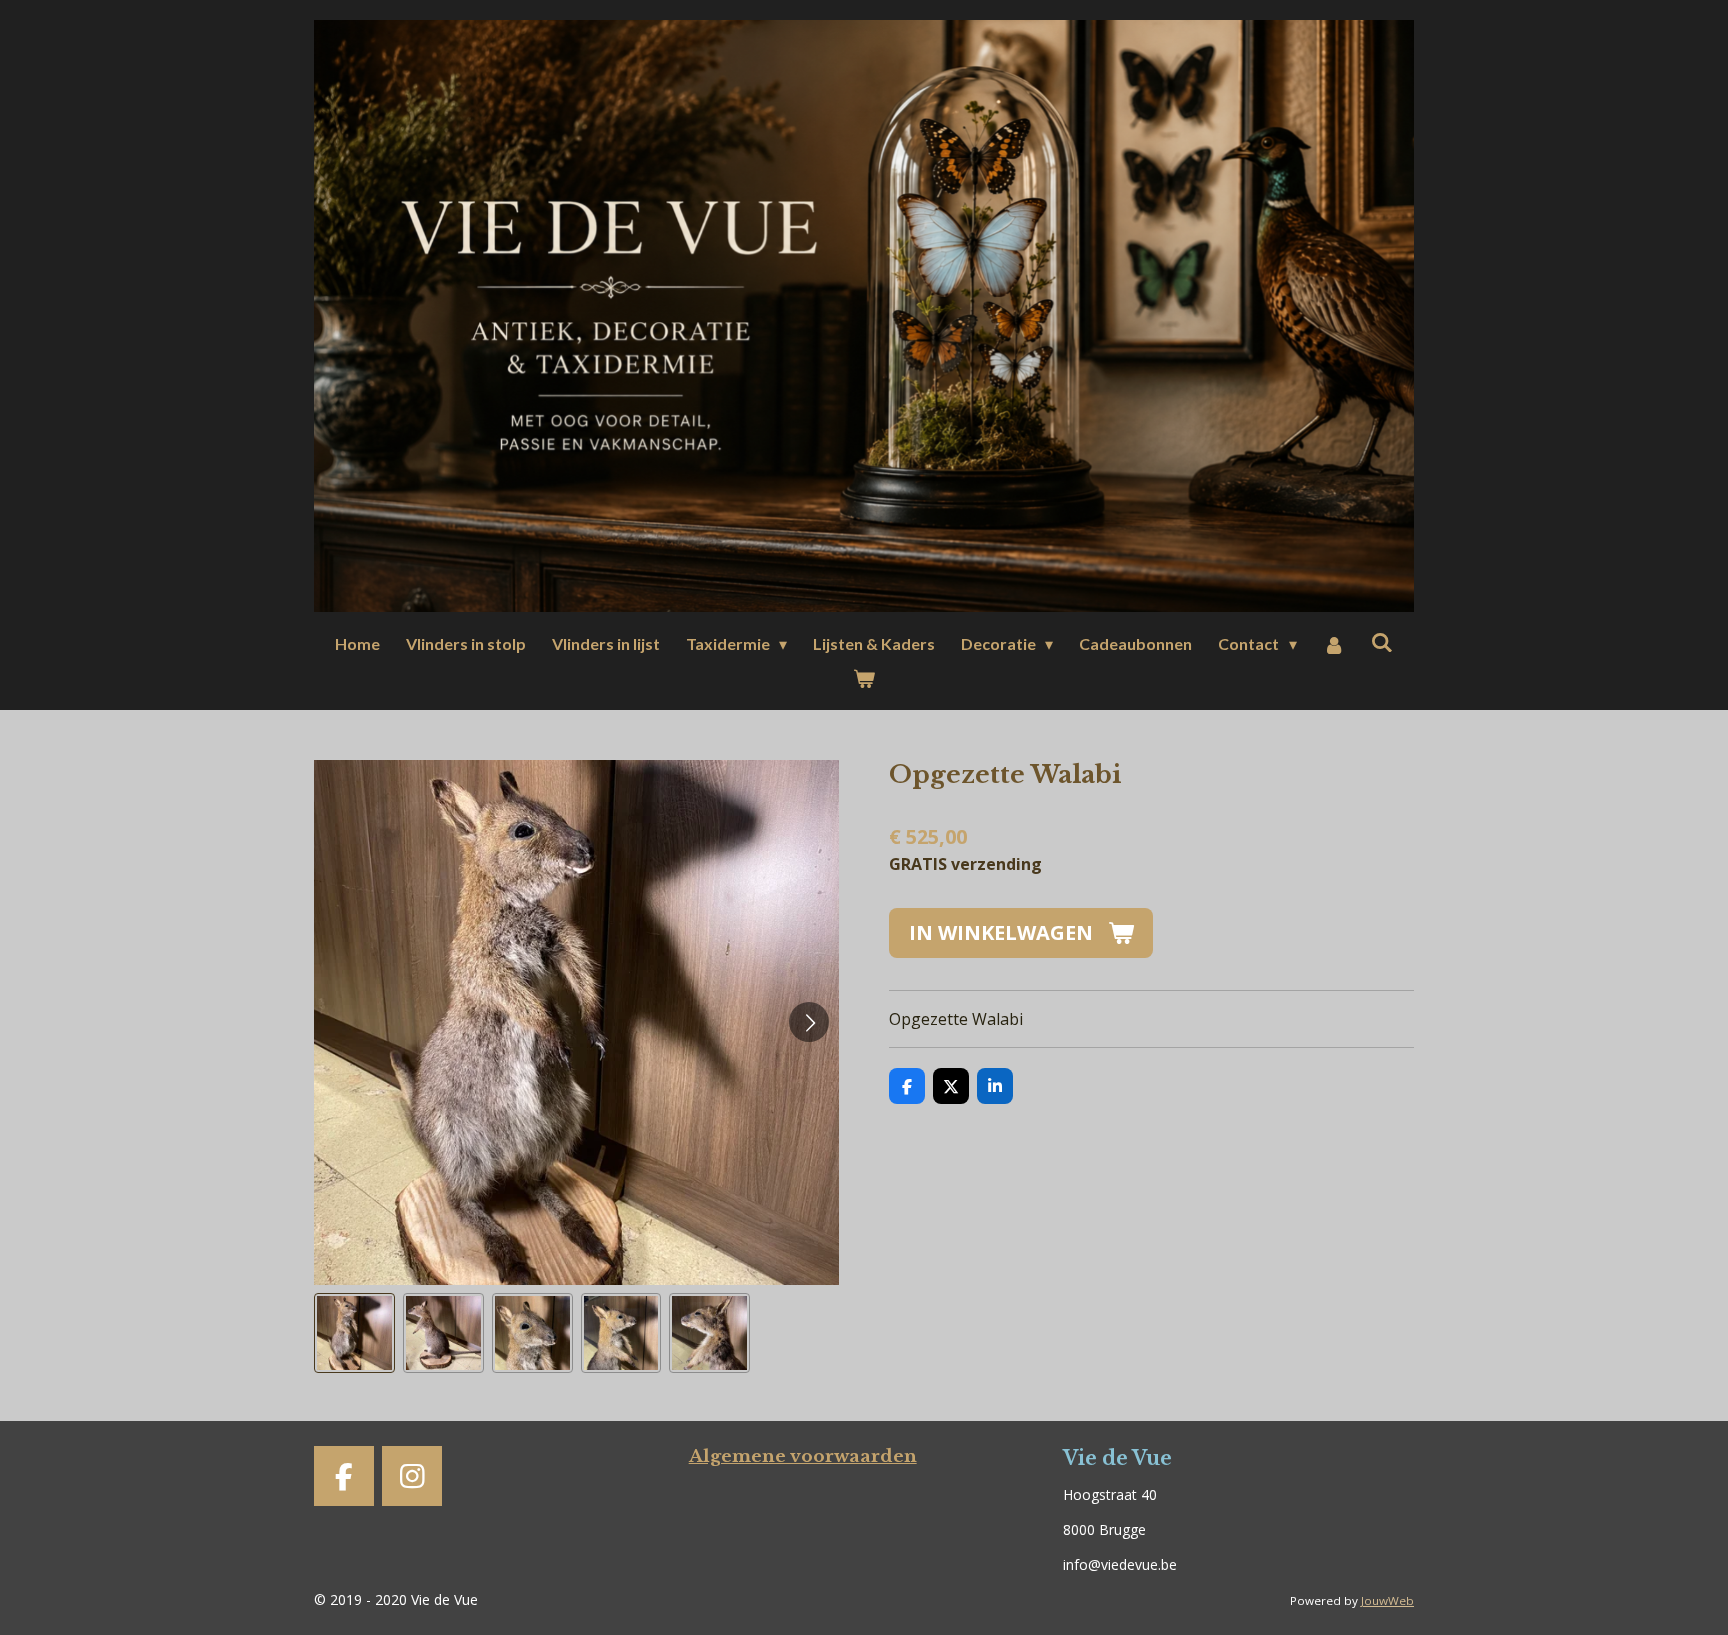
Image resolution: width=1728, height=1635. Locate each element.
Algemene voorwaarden (803, 1456)
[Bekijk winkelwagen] (864, 678)
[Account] (1334, 644)
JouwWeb (1387, 1600)
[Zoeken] (1382, 641)
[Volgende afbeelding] (809, 1022)
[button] (354, 1333)
